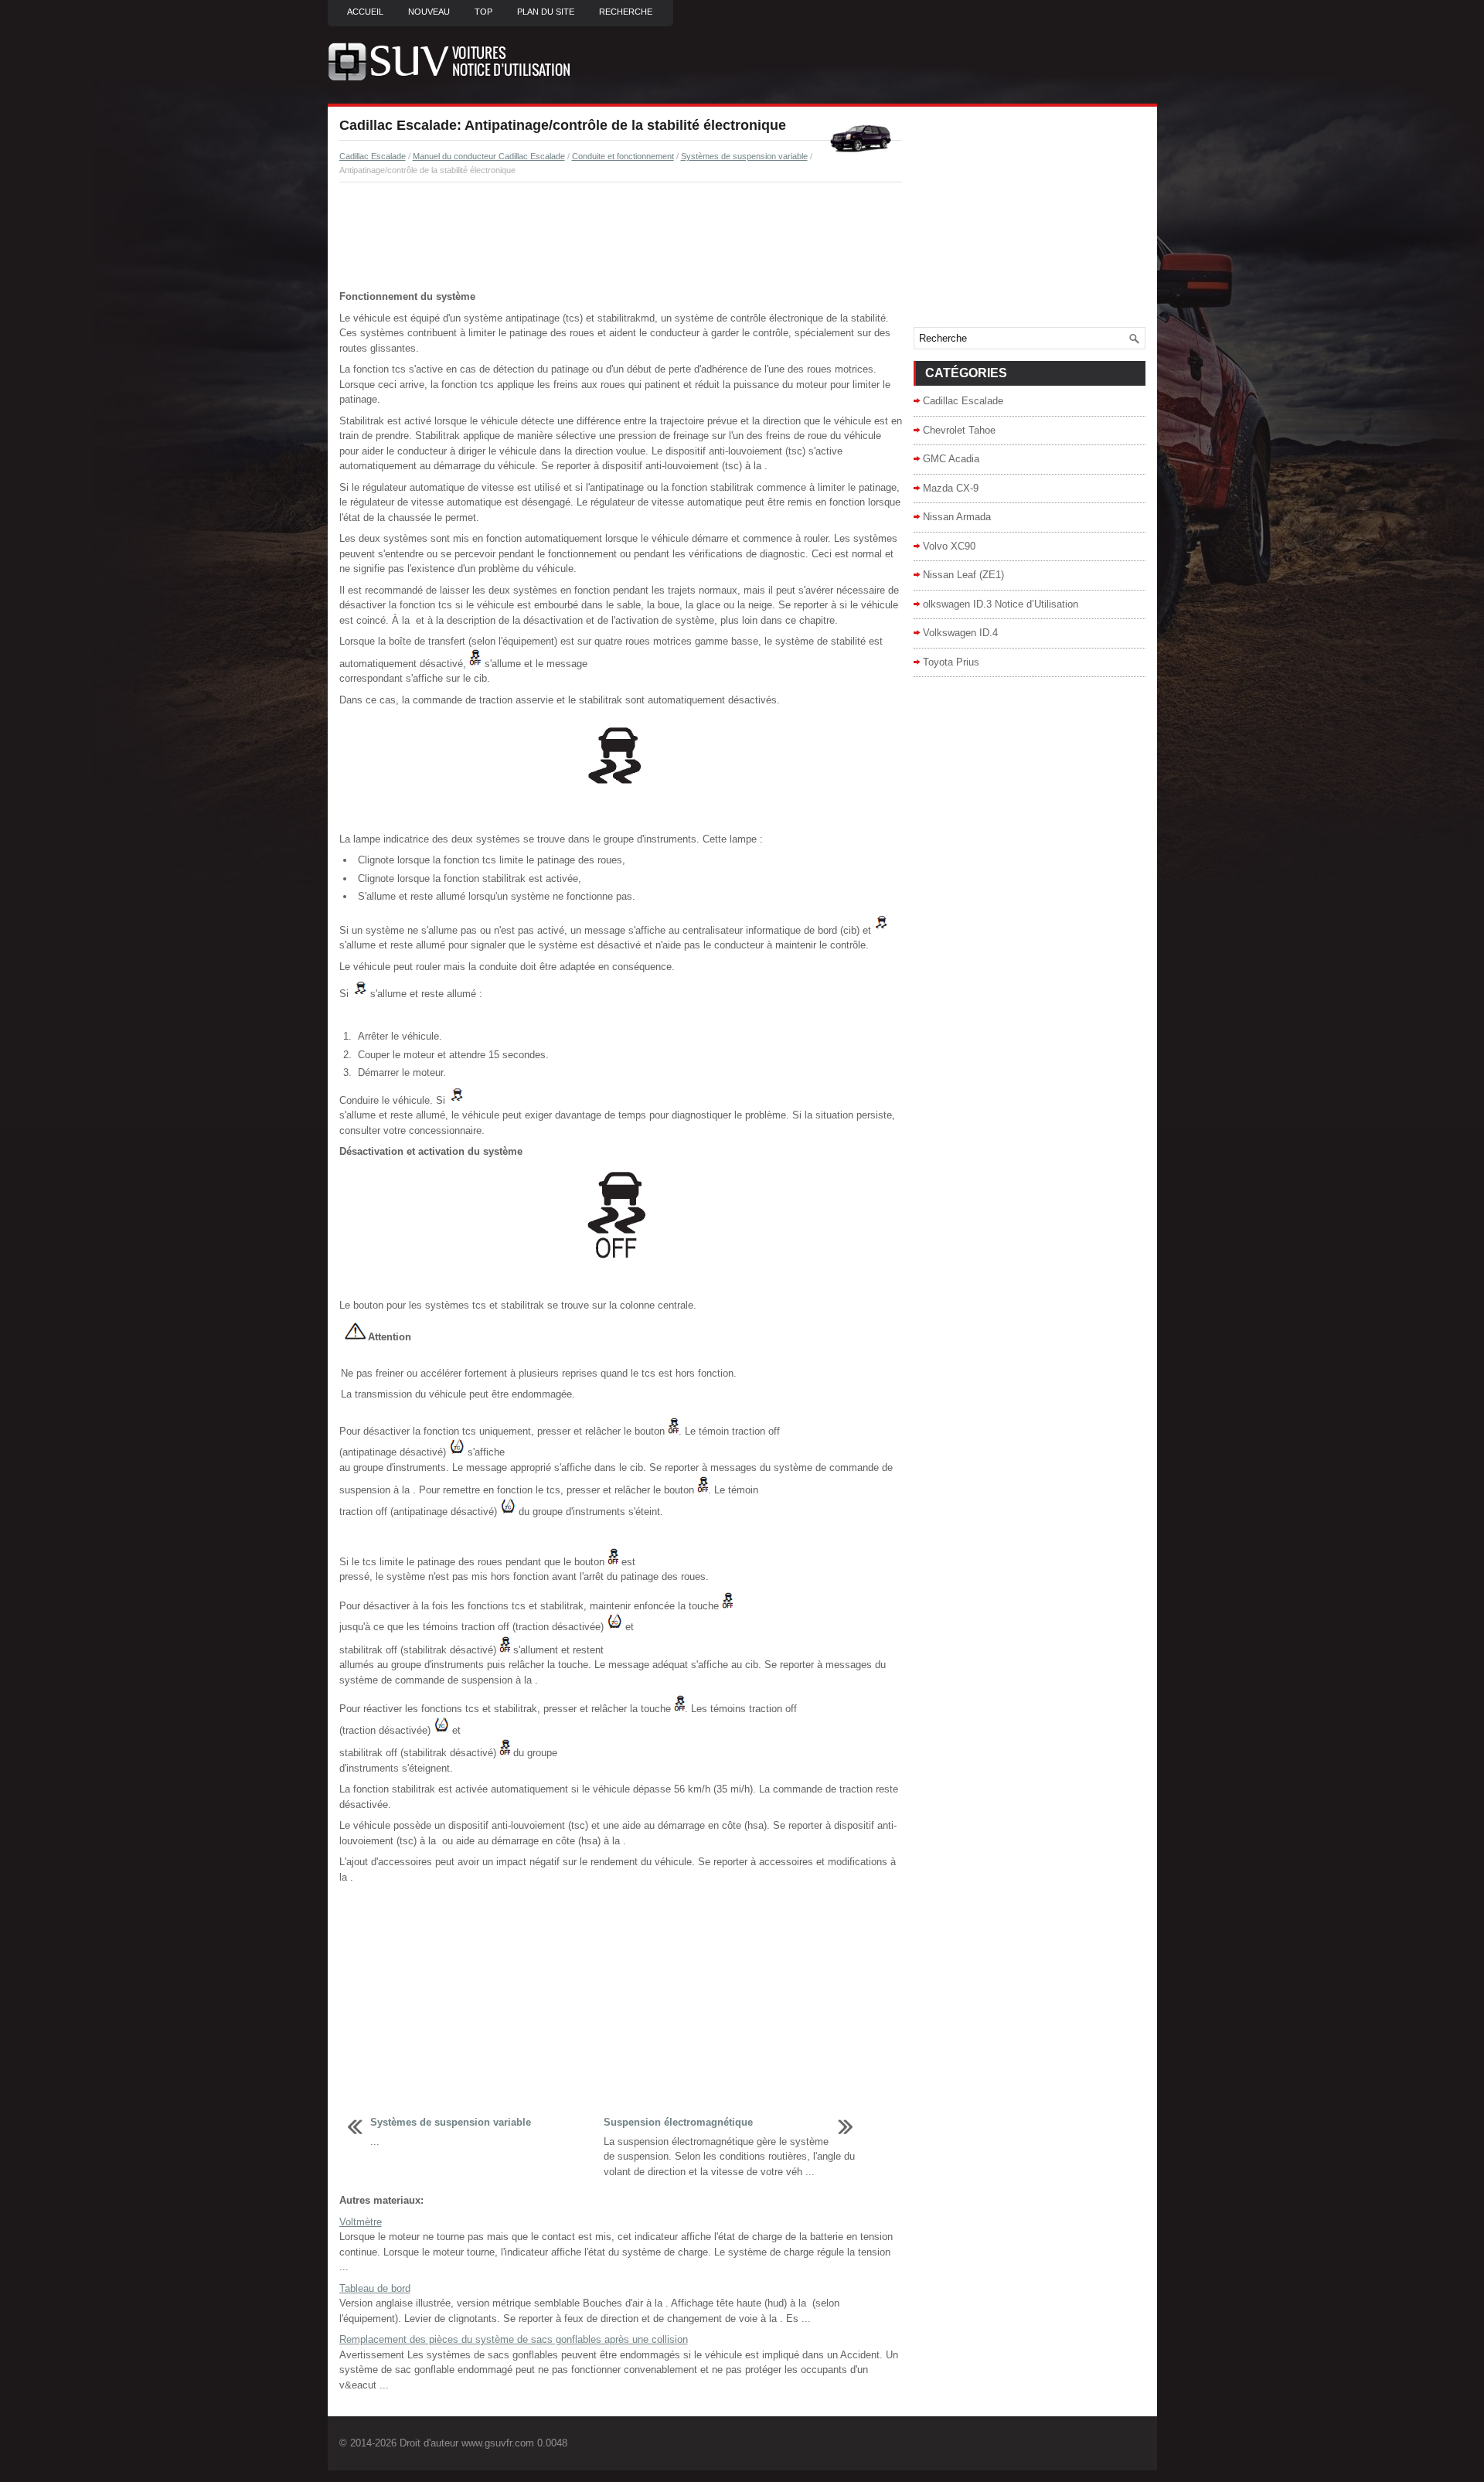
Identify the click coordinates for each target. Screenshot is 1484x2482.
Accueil (365, 12)
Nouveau (429, 12)
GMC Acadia (951, 459)
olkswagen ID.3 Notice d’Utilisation (1001, 604)
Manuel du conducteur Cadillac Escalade (489, 156)
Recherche (626, 12)
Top (483, 12)
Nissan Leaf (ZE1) (963, 575)
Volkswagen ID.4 (960, 633)
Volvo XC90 (949, 546)
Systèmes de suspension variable (744, 156)
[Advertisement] (621, 237)
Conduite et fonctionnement (623, 156)
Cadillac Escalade (373, 156)
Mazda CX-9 (951, 488)
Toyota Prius (951, 662)
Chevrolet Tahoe (959, 430)
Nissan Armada (957, 517)
